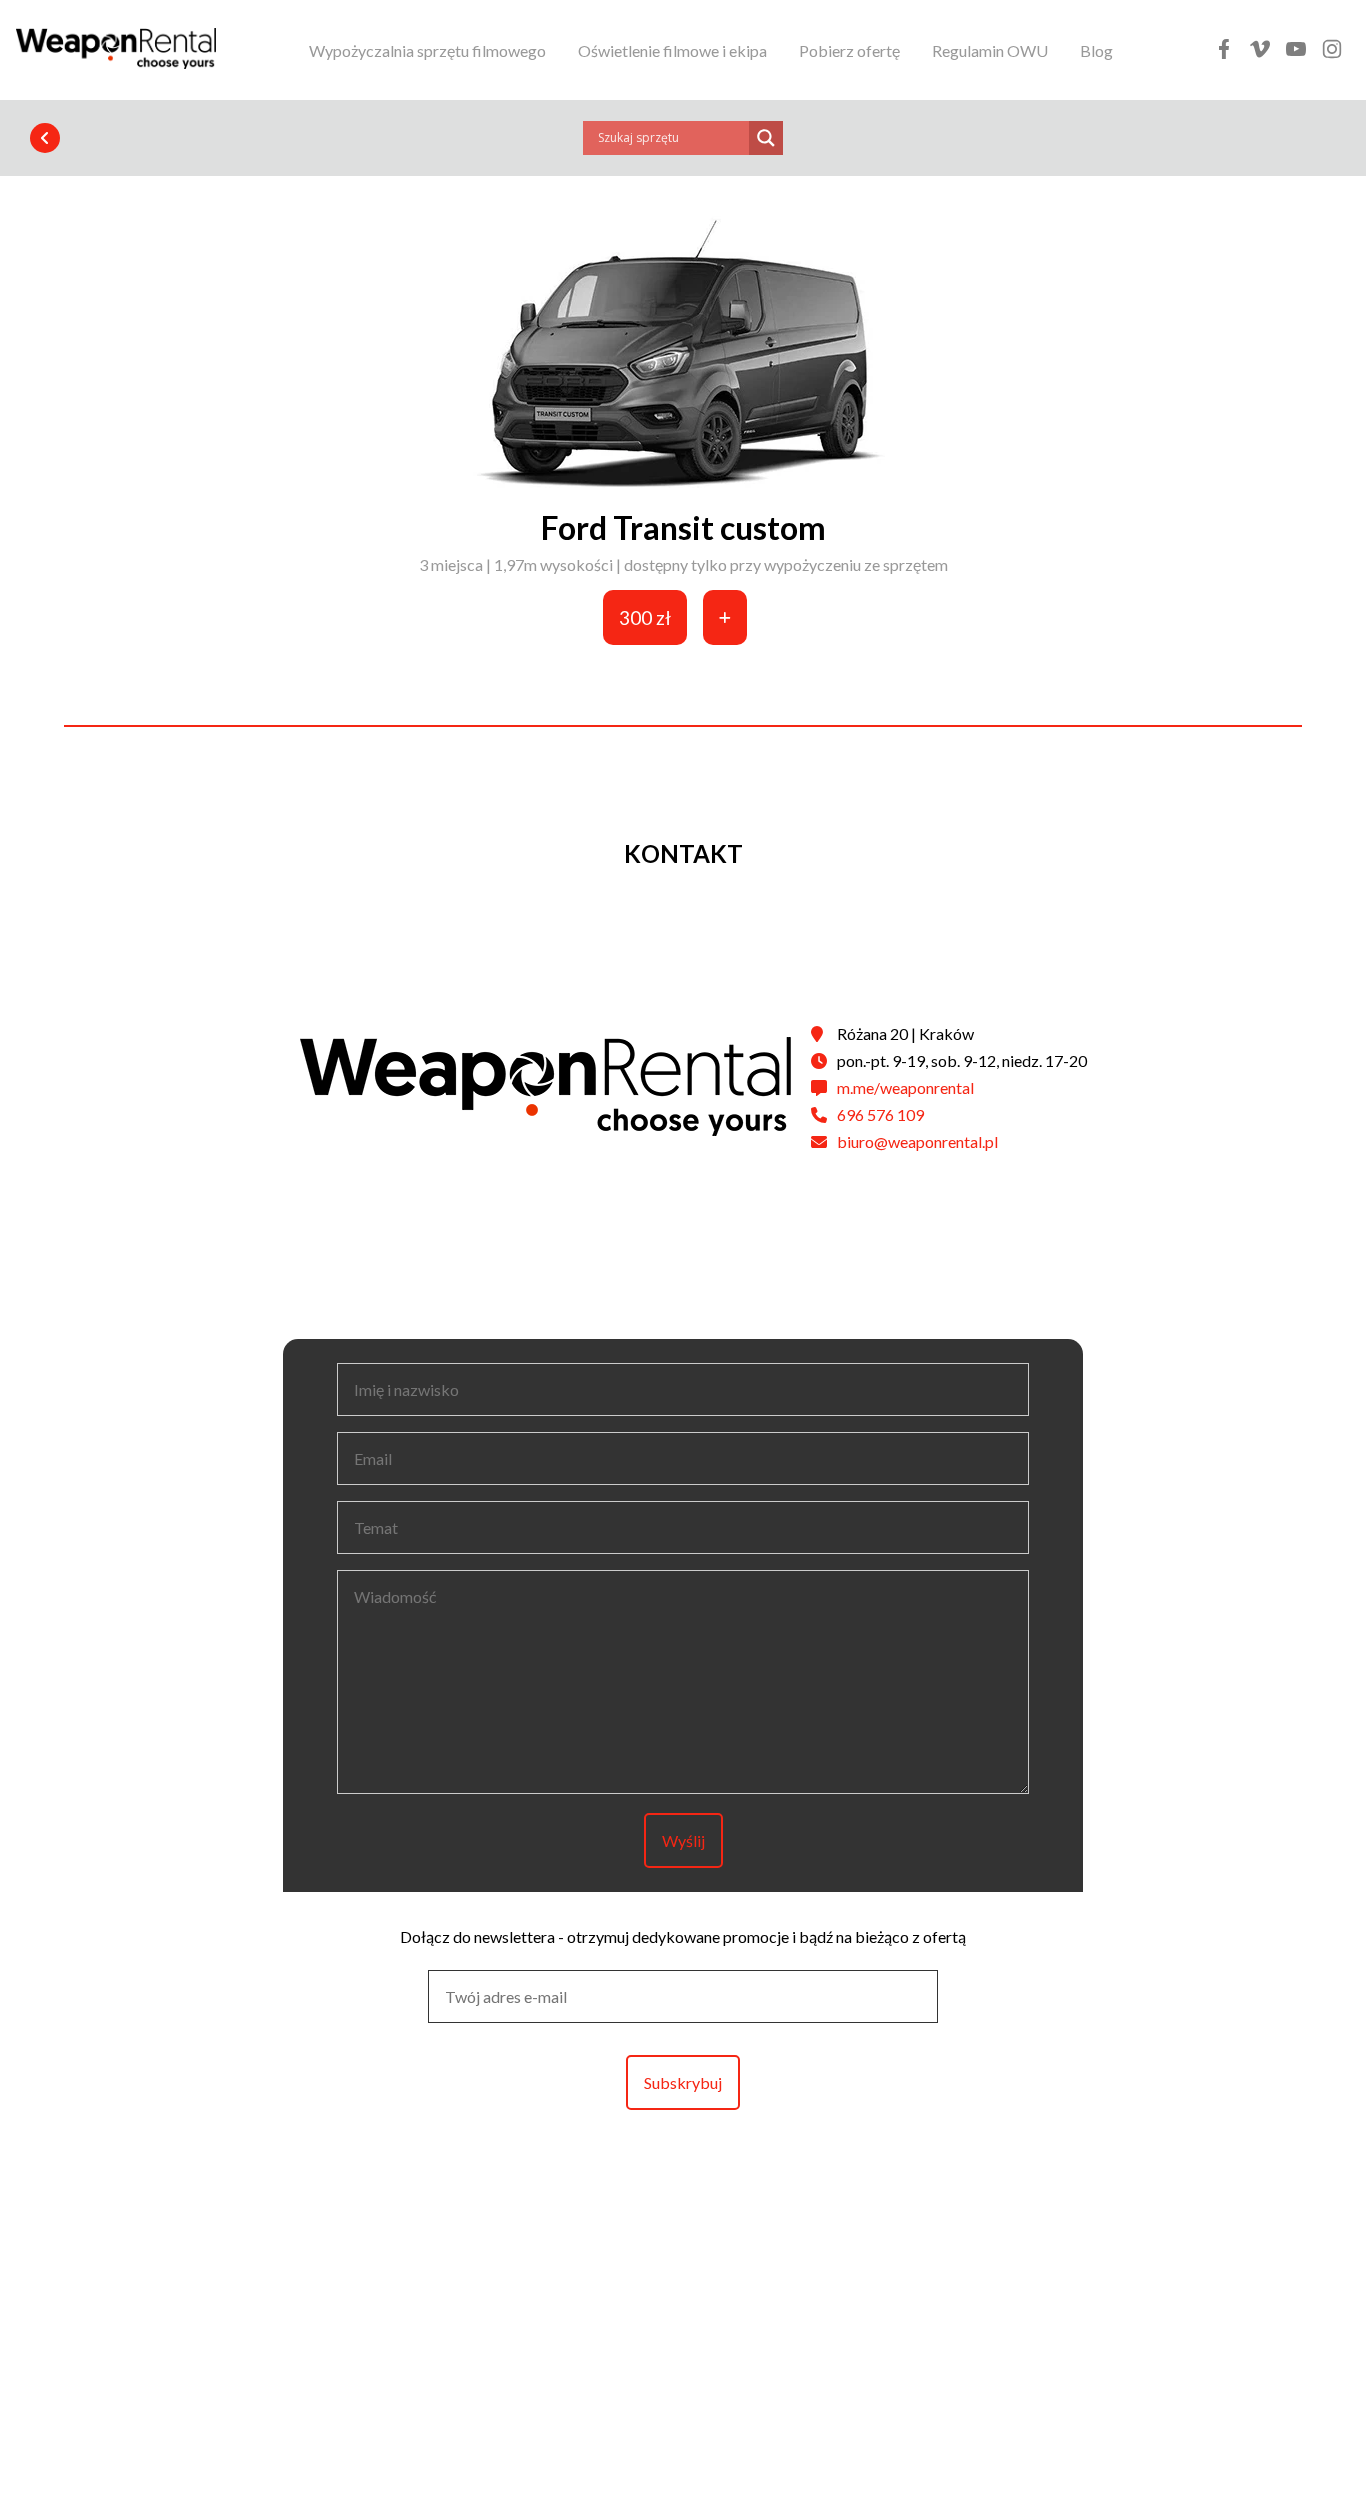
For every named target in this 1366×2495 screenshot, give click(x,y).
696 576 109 (880, 1114)
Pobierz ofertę (849, 50)
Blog (1096, 50)
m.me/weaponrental (905, 1087)
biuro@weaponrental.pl (917, 1141)
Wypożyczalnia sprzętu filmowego (427, 50)
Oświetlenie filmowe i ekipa (672, 50)
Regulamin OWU (990, 50)
